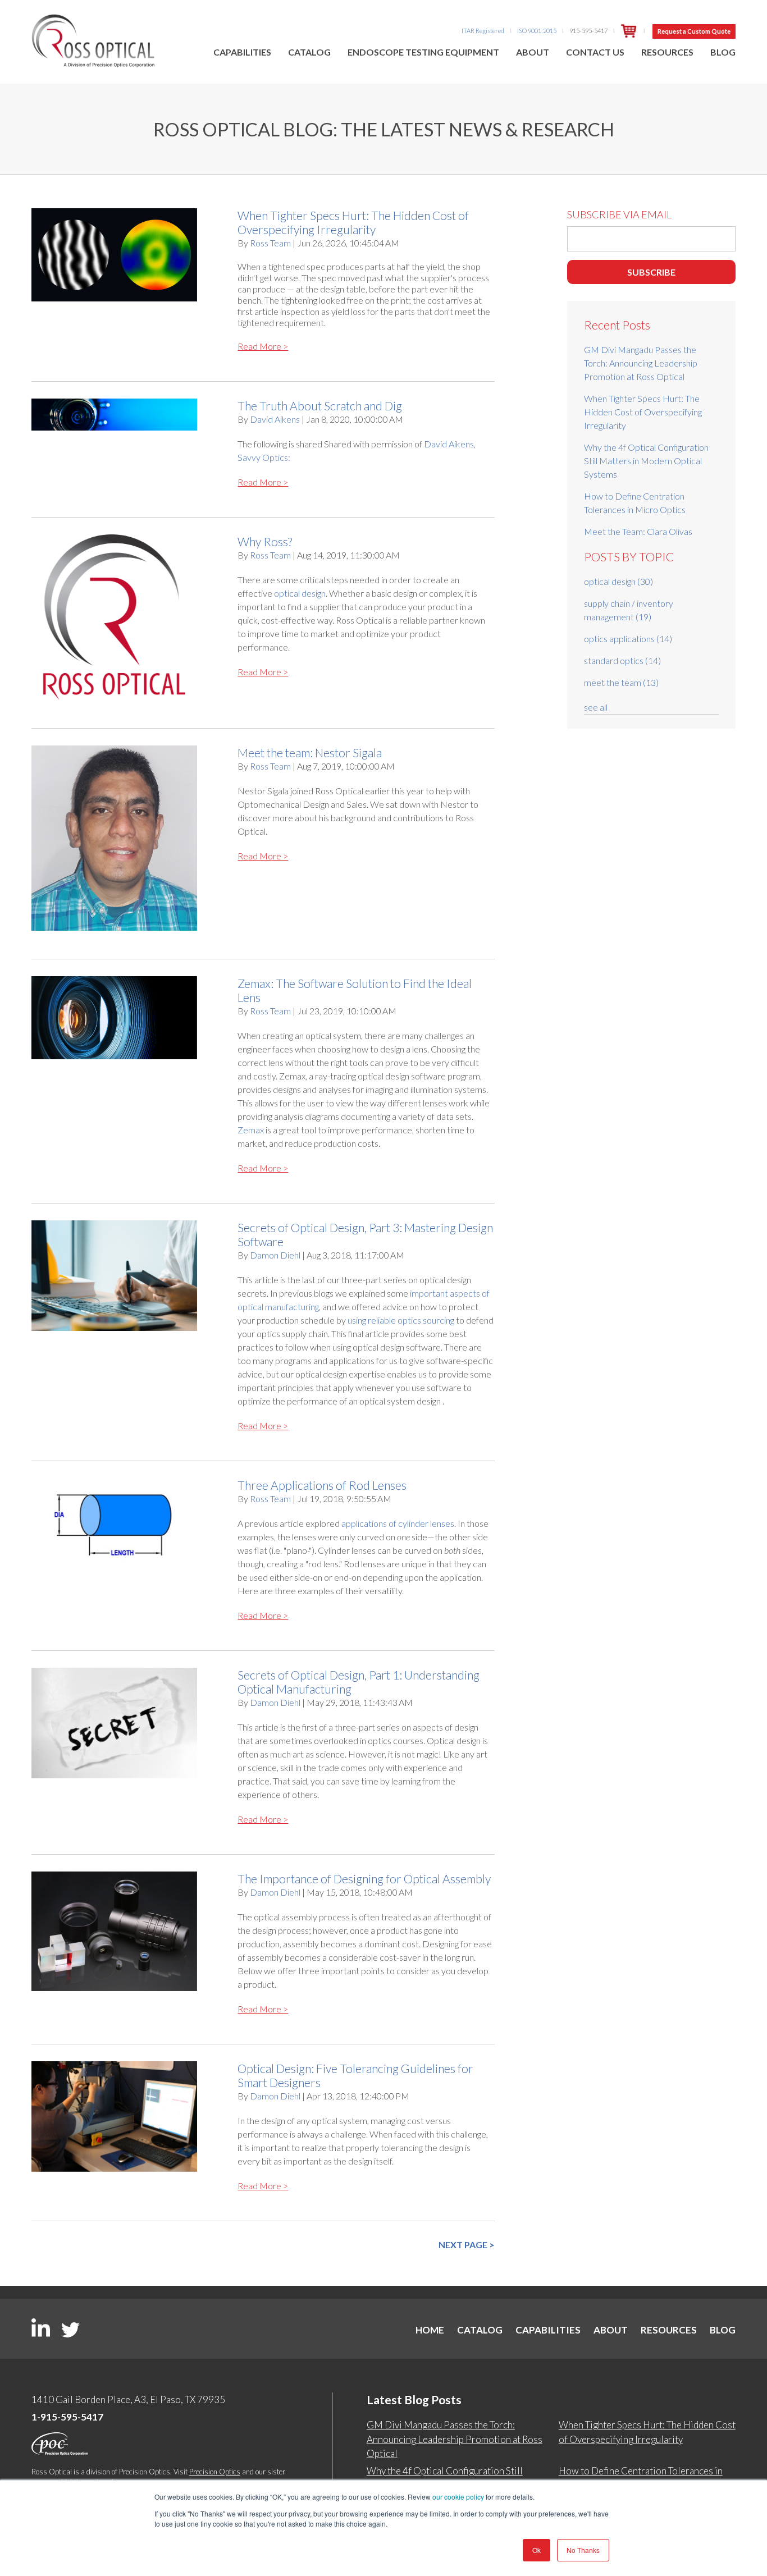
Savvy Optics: (264, 457)
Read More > (263, 346)
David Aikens (275, 419)
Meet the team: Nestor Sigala (310, 752)
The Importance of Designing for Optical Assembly (364, 1879)
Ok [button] (537, 2550)
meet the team (621, 682)
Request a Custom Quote (694, 31)
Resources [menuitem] (667, 52)
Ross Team (270, 243)
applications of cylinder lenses (398, 1523)
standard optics (622, 660)
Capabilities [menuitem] (242, 52)
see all (596, 707)
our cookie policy (458, 2497)
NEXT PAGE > (467, 2245)
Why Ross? (265, 541)
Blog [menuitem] (723, 52)
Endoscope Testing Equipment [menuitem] (423, 52)
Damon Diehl (275, 1255)
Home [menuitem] (430, 2330)
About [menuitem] (533, 52)
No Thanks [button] (583, 2550)
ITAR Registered (483, 31)
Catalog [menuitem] (309, 52)
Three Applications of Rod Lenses (322, 1485)
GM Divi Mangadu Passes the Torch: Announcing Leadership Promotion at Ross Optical (641, 363)
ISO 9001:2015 (537, 31)
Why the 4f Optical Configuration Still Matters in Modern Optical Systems (646, 461)
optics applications (628, 639)
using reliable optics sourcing (401, 1320)
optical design (300, 593)
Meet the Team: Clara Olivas (638, 531)
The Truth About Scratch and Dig (320, 406)
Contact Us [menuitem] (595, 52)
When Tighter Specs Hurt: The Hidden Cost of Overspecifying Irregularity (353, 222)
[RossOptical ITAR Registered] (629, 31)
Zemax (251, 1130)
